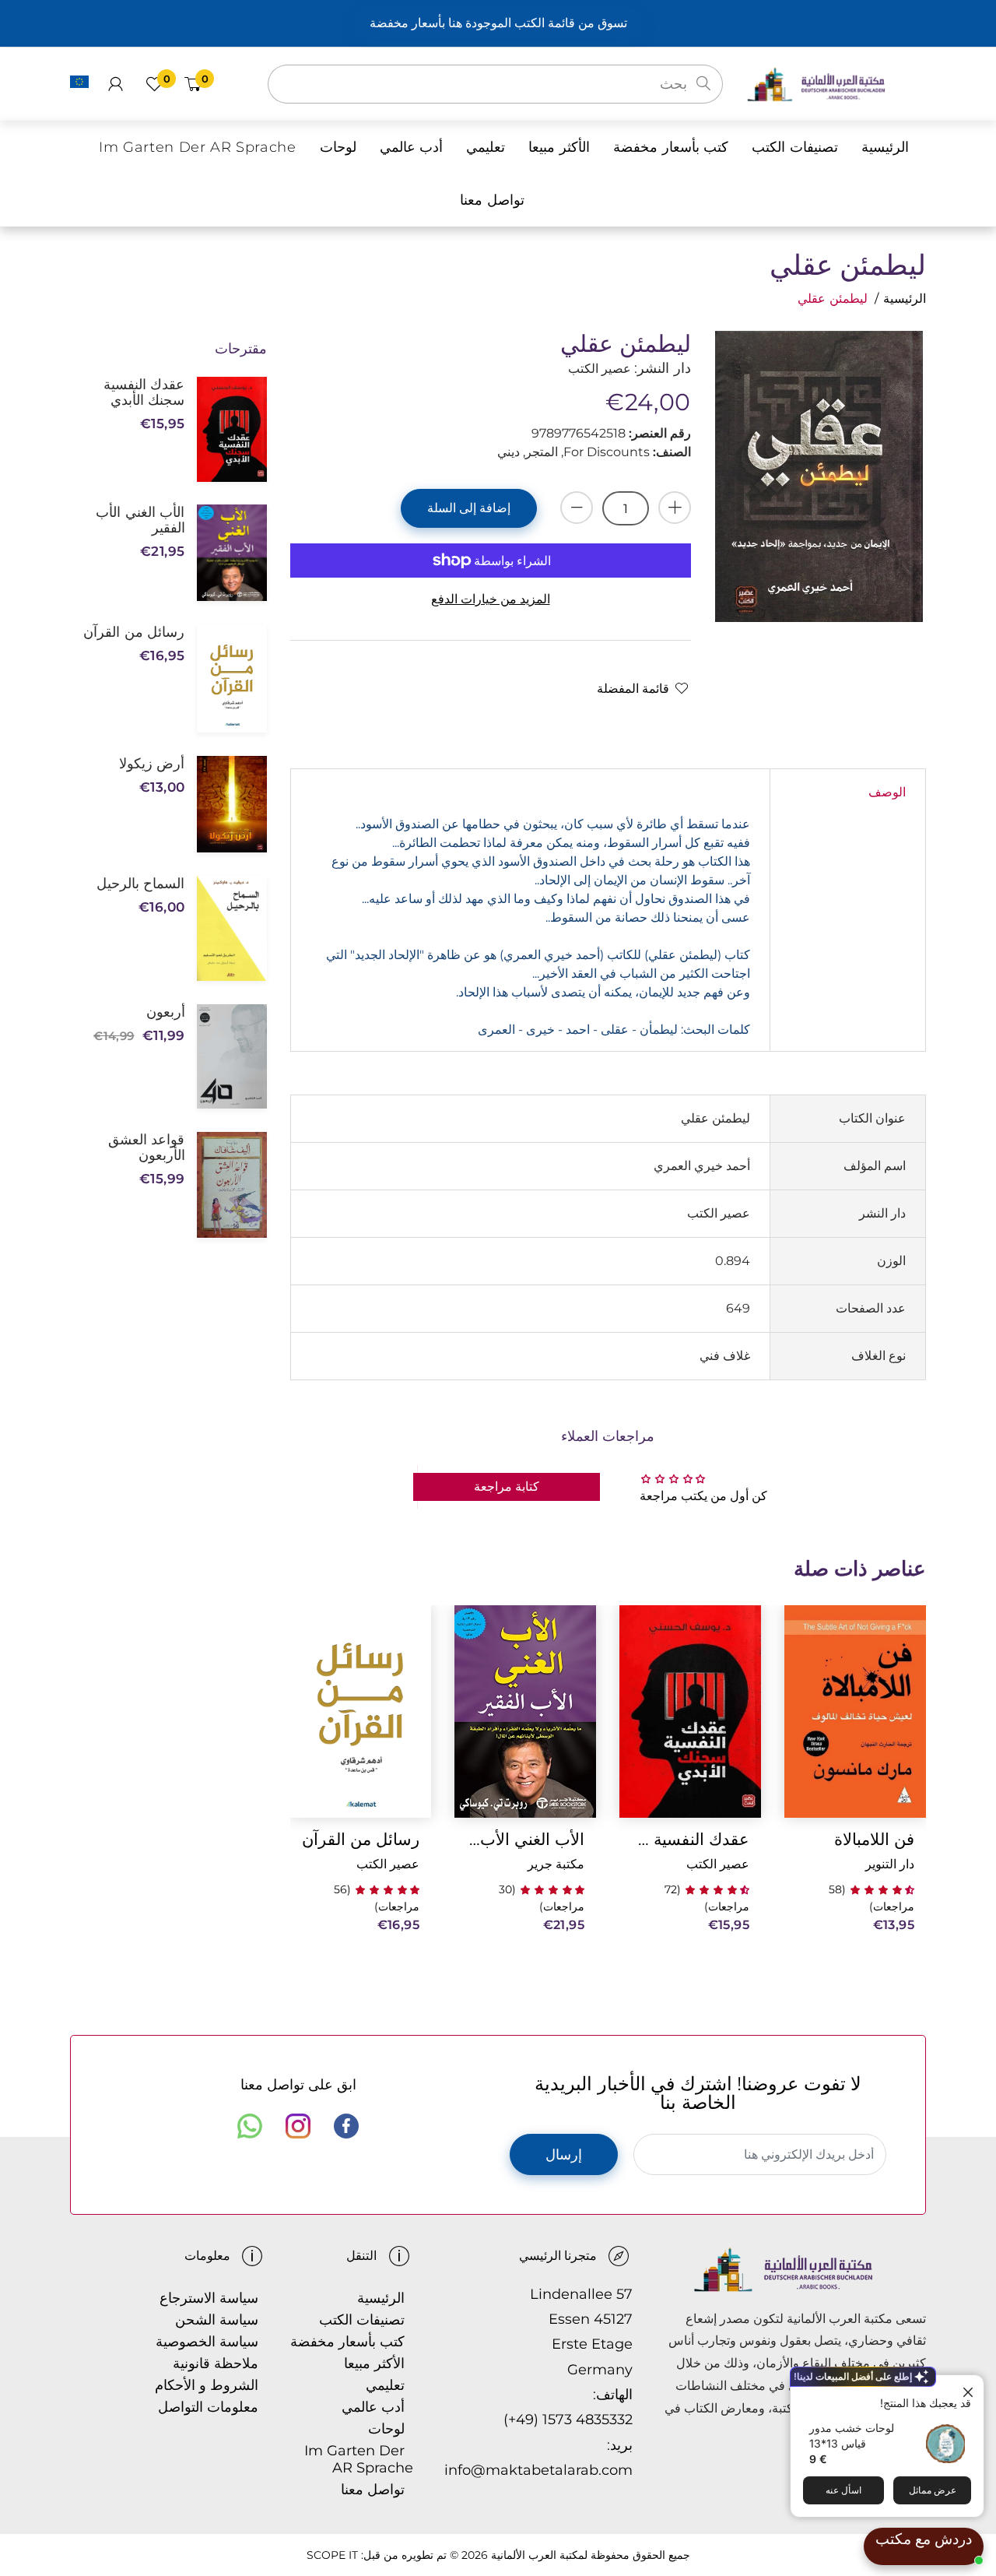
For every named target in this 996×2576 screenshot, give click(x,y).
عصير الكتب (718, 1864)
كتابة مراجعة (507, 1487)
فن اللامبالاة (874, 1839)
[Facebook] (346, 2126)
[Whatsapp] (250, 2126)
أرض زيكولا (152, 764)
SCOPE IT (332, 2555)
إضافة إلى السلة (469, 508)
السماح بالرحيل (140, 884)
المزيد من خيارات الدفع (491, 599)
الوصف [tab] (887, 792)
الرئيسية (905, 299)
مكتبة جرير (556, 1864)
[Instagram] (298, 2126)
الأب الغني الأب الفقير (525, 1839)
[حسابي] (116, 84)
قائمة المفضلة (633, 689)
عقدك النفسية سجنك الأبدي (690, 1839)
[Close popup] (970, 2389)
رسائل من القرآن (361, 1839)
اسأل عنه (843, 2490)
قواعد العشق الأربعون (146, 1147)
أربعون (165, 1012)
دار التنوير (890, 1864)
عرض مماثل (933, 2490)
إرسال (564, 2155)
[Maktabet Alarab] (836, 83)
